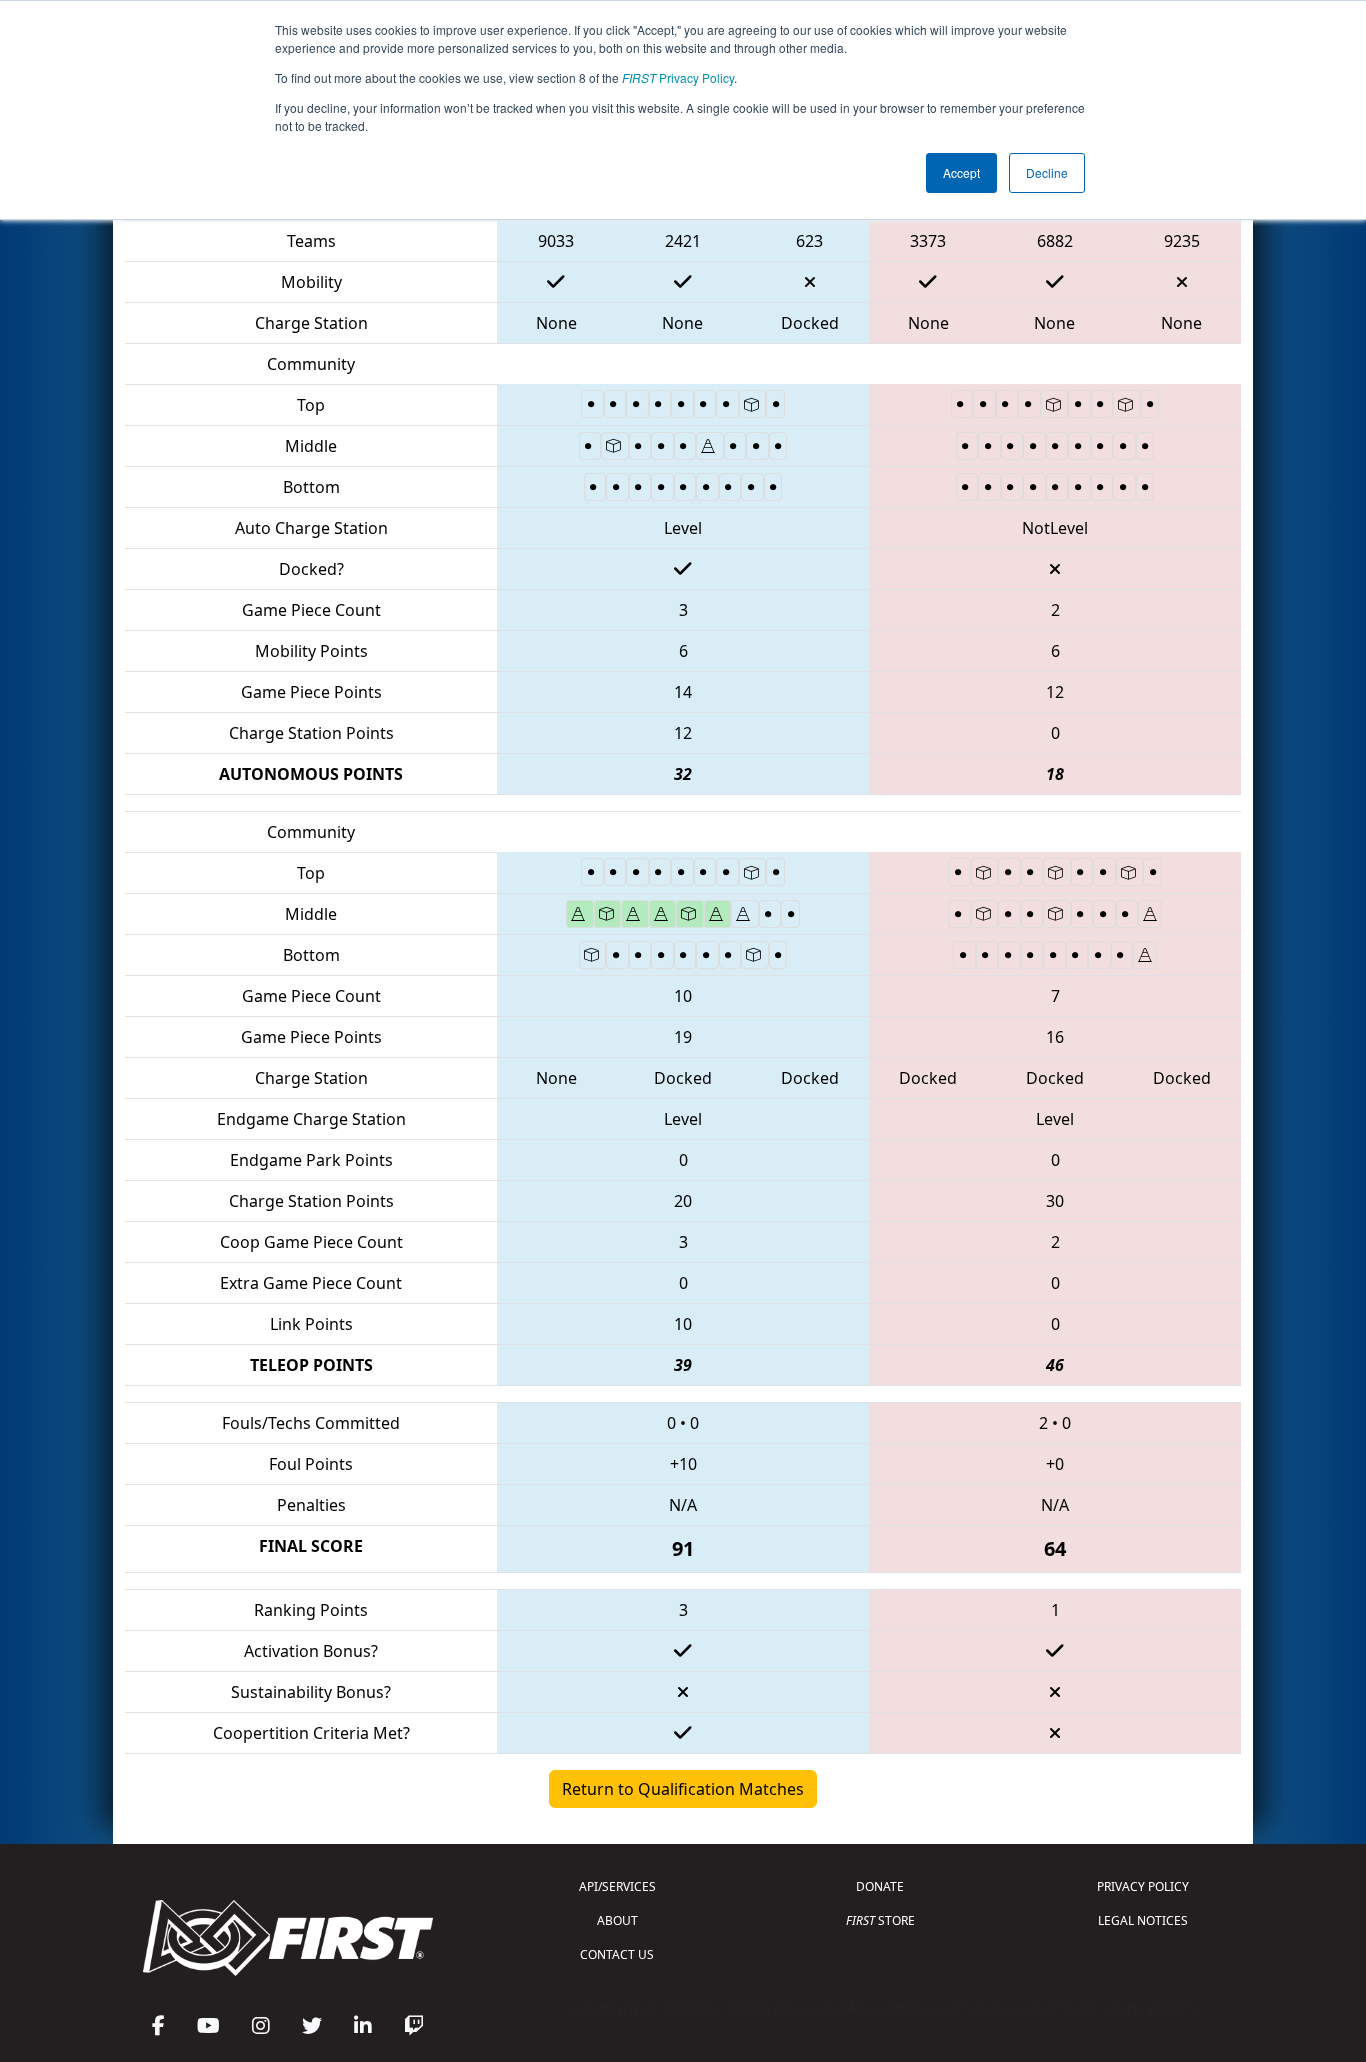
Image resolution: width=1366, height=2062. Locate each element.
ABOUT (617, 1920)
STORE (880, 1920)
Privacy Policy (678, 77)
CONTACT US (617, 1954)
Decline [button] (1047, 172)
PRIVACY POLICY (1143, 1886)
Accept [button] (961, 172)
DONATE (880, 1886)
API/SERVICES (617, 1886)
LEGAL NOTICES (1143, 1920)
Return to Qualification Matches (683, 1789)
